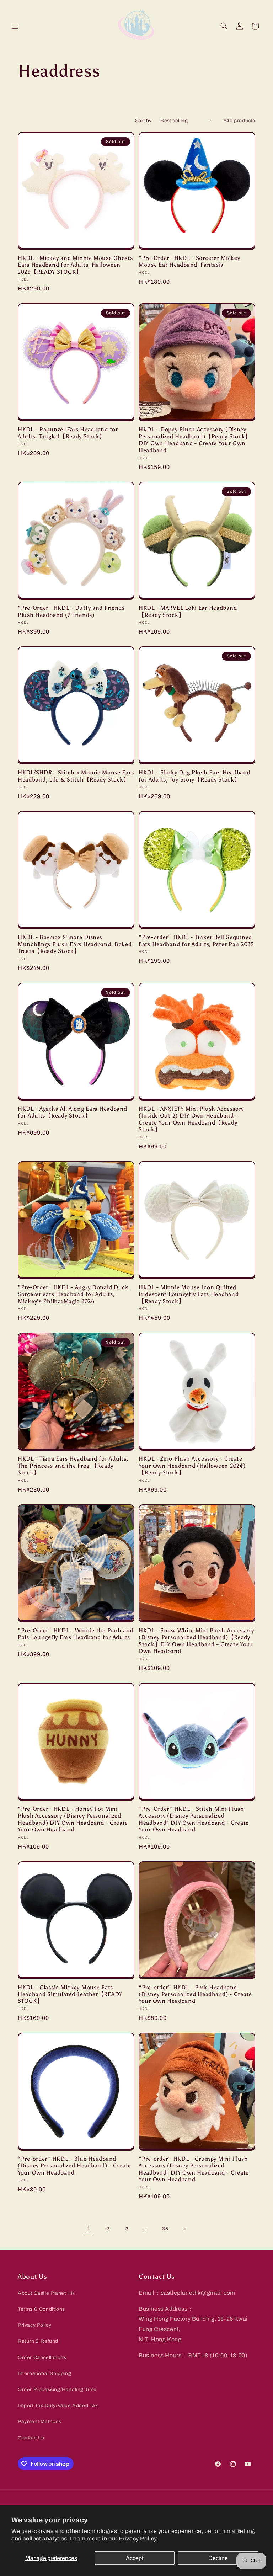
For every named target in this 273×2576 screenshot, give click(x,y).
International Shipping (44, 2374)
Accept (135, 2558)
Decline (218, 2558)
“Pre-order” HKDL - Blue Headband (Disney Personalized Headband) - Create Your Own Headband (74, 2166)
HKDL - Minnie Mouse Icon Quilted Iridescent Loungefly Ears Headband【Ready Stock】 (189, 1294)
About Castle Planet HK (46, 2293)
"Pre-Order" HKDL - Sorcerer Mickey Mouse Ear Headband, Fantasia (189, 261)
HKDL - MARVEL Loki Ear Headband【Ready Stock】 (188, 611)
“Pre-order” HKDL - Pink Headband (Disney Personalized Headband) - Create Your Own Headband (195, 1994)
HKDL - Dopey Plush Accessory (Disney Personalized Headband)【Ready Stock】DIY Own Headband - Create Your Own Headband (195, 440)
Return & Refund (38, 2341)
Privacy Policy (34, 2325)
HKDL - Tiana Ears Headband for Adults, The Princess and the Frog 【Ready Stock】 (73, 1466)
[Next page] (184, 2229)
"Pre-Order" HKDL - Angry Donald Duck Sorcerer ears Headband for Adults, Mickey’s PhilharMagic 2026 (73, 1294)
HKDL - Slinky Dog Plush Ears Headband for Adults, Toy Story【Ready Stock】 (195, 776)
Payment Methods (40, 2422)
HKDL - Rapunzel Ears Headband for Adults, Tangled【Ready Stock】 (68, 433)
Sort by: (144, 121)
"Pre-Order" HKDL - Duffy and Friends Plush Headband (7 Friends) (71, 611)
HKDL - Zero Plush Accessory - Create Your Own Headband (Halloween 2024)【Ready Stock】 (192, 1466)
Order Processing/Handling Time (57, 2390)
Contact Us (31, 2438)
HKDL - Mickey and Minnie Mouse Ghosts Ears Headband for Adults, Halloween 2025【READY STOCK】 (75, 265)
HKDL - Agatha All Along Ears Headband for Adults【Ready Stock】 (73, 1112)
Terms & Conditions (41, 2309)
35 (165, 2229)
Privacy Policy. (138, 2538)
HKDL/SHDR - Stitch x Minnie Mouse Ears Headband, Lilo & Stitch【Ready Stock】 (76, 776)
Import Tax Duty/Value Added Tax (58, 2406)
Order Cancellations (42, 2358)
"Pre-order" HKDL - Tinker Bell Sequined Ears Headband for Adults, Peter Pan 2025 (196, 940)
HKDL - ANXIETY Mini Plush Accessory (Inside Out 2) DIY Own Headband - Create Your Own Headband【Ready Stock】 (191, 1119)
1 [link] (89, 2228)
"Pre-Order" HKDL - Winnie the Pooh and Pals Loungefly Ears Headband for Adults (76, 1634)
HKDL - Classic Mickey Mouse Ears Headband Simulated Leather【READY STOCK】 (70, 1994)
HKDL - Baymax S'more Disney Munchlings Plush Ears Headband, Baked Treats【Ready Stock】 (75, 944)
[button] (15, 26)
